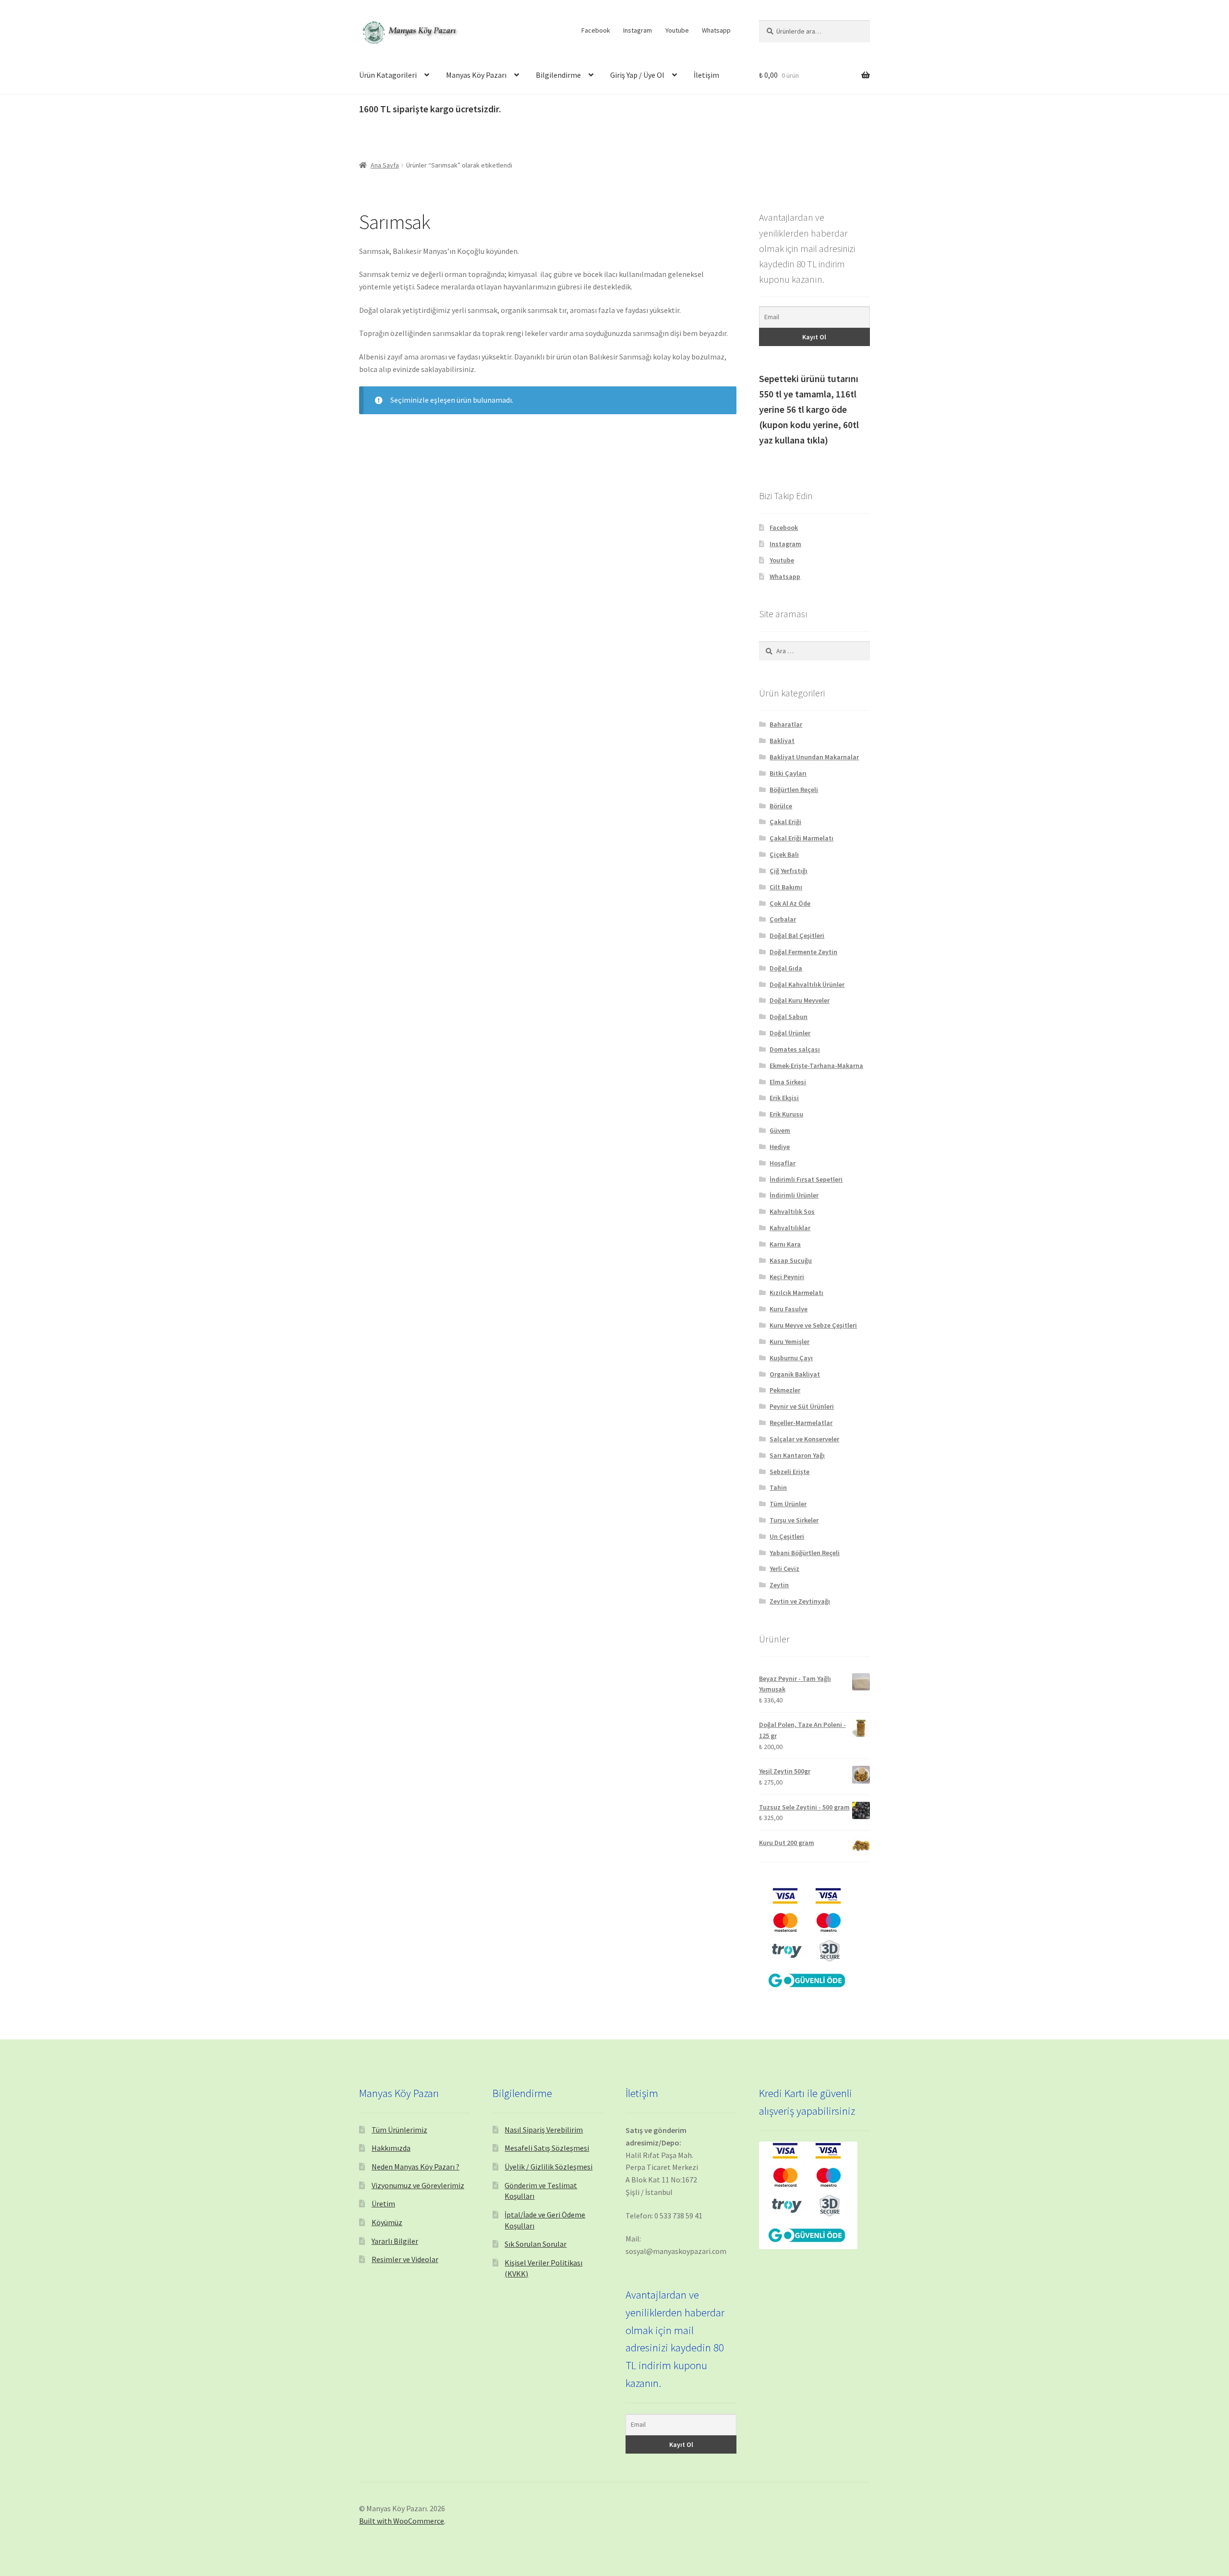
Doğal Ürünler (790, 1033)
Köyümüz (387, 2222)
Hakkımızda (391, 2148)
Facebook (596, 30)
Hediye (780, 1147)
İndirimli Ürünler (794, 1195)
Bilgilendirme (558, 75)
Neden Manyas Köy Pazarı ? (416, 2167)
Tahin (778, 1487)
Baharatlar (786, 724)
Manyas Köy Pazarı (476, 75)
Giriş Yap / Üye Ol (637, 75)
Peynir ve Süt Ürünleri (802, 1406)
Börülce (781, 806)
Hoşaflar (783, 1163)
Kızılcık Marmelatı (796, 1293)
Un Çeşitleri (787, 1536)
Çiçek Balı (784, 854)
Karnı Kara (785, 1244)
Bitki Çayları (788, 773)
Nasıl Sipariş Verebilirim (544, 2130)
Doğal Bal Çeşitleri (797, 935)
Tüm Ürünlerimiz (399, 2130)
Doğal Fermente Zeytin (803, 952)
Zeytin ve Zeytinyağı (800, 1601)
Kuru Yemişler (789, 1342)
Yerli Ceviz (784, 1569)
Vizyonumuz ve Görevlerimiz (418, 2185)
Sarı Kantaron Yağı (797, 1455)
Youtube (677, 30)
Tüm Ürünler (788, 1504)
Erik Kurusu (786, 1114)
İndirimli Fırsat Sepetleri (806, 1179)
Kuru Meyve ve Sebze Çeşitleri (813, 1325)
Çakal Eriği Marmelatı (801, 838)
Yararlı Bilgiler (395, 2241)
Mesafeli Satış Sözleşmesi (547, 2148)
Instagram (638, 30)
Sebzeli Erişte (789, 1472)
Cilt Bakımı (786, 887)
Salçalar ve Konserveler (804, 1439)
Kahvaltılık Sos (792, 1211)
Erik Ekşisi (784, 1098)
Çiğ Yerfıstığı (789, 871)
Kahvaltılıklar (790, 1228)
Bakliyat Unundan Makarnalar (814, 757)
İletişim (706, 75)
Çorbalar (783, 919)
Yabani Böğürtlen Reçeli (805, 1553)
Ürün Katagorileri (388, 75)
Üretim (383, 2204)
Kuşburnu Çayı (791, 1358)
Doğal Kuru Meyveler (800, 1000)
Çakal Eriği (785, 822)
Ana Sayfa (385, 165)
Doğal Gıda (786, 968)
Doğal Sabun (789, 1017)
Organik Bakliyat (795, 1374)
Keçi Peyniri (787, 1277)
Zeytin (779, 1585)
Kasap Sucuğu (791, 1260)
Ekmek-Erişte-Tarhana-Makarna (816, 1066)
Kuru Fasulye (789, 1309)
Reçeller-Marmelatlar (801, 1423)
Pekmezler (785, 1390)
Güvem (780, 1130)
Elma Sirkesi (788, 1082)
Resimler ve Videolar (405, 2259)
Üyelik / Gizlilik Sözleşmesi (548, 2167)
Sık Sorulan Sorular (536, 2244)
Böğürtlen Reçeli (794, 790)
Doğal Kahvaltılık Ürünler (807, 984)
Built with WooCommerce (402, 2521)
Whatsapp (716, 30)
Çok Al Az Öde (790, 903)
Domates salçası (795, 1049)
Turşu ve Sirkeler (794, 1520)
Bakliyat (782, 741)
